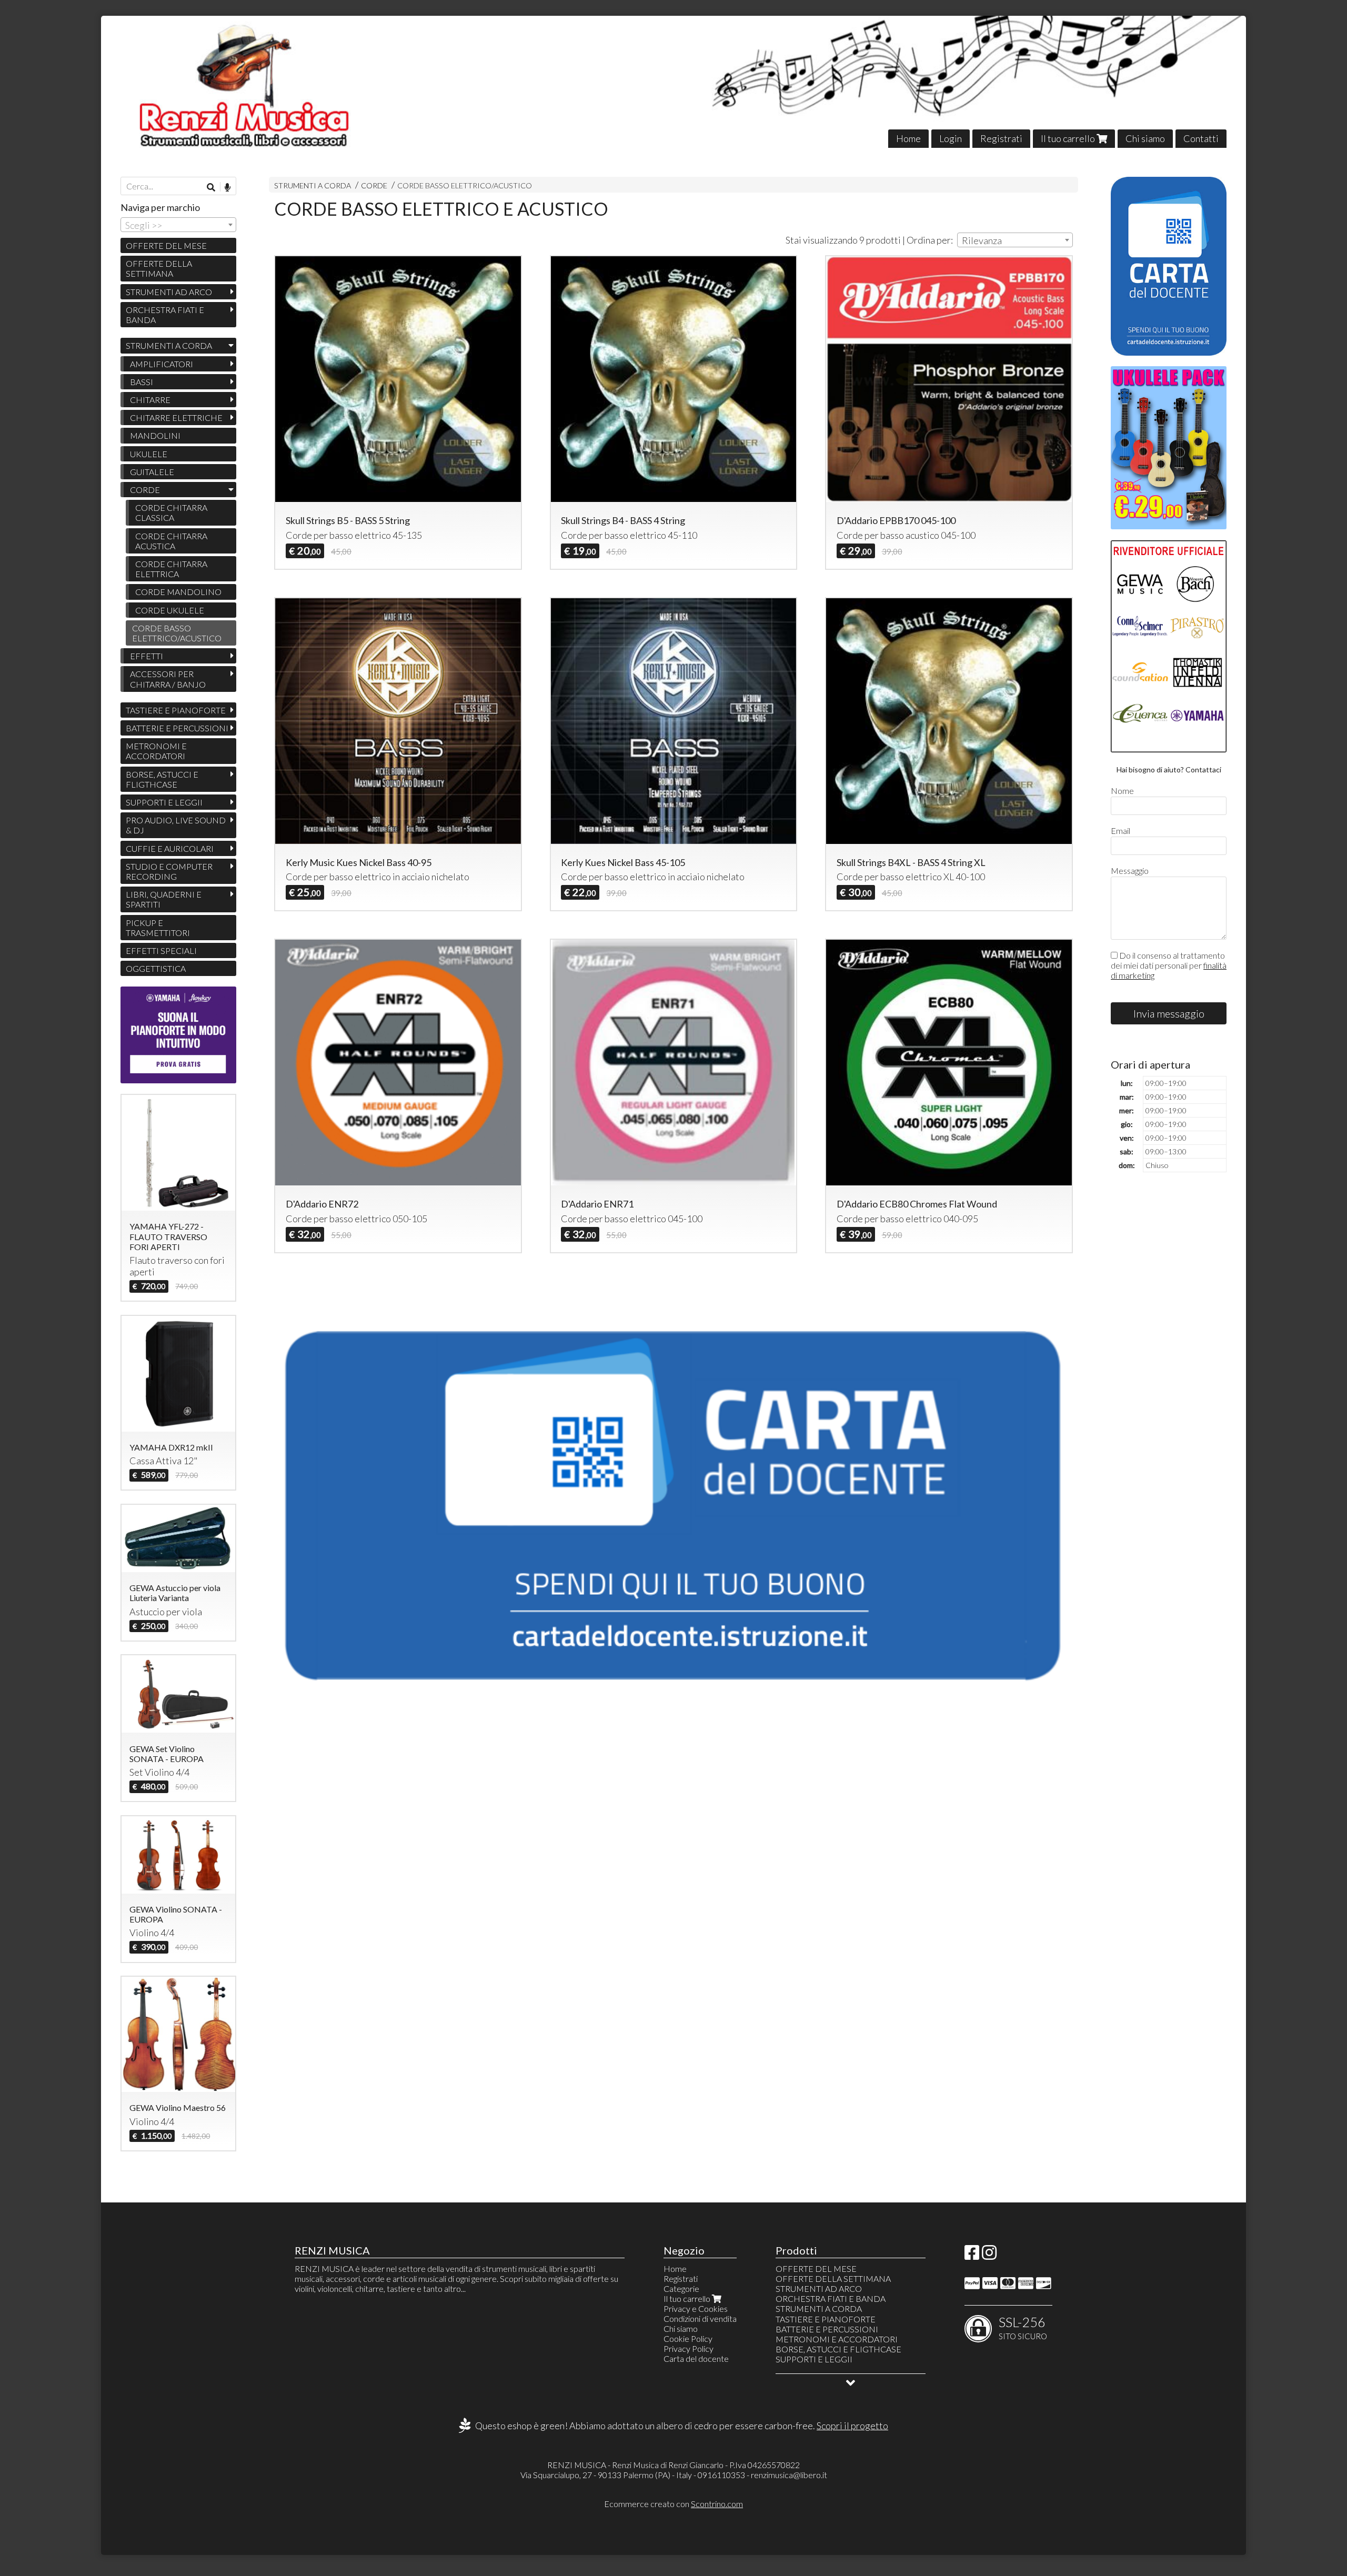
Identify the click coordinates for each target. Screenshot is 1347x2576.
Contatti (1201, 138)
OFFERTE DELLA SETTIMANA (159, 268)
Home (908, 138)
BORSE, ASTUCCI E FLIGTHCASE (162, 779)
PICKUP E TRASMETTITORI (158, 928)
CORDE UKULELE (170, 610)
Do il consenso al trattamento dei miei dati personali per (1169, 965)
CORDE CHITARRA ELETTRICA (171, 569)
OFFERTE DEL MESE (166, 245)
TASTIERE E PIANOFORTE (176, 710)
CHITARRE (150, 400)
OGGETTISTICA (156, 968)
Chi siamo (1145, 138)
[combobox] (1015, 240)
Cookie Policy (688, 2338)
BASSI (142, 382)
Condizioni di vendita (700, 2318)
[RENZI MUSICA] (673, 82)
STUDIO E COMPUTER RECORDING (169, 871)
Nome (1122, 791)
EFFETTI (147, 656)
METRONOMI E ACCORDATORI (156, 751)
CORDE (374, 185)
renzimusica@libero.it (789, 2475)
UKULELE (149, 454)
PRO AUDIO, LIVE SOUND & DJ (176, 825)
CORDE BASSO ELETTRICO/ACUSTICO (465, 185)
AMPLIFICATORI (162, 364)
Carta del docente (696, 2358)
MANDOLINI (155, 435)
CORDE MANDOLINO (178, 592)
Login (951, 138)
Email (1120, 831)
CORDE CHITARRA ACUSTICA (171, 541)
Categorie (681, 2288)
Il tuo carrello (1069, 138)
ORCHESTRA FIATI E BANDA (165, 315)
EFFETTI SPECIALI (161, 950)
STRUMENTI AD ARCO (169, 292)
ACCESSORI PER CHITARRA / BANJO (168, 679)
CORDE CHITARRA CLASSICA (171, 512)
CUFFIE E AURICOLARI (170, 848)
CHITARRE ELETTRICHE (176, 417)
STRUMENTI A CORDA (313, 185)
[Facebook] (972, 2255)
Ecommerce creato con (673, 2504)
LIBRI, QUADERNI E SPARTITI (164, 899)
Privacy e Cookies (696, 2308)
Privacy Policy (688, 2348)
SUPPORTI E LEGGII (164, 802)
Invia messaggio (1169, 1013)
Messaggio (1130, 871)
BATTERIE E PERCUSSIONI (177, 728)
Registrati (1001, 138)
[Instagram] (989, 2255)
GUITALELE (152, 472)
